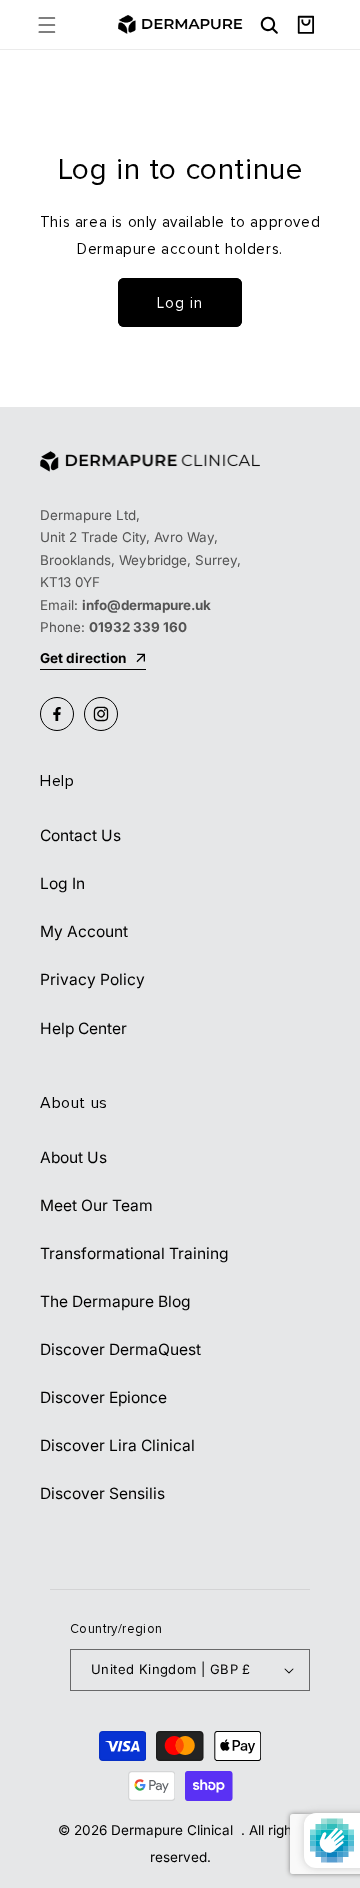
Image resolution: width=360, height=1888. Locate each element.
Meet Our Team (96, 1205)
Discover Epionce (103, 1397)
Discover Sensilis (102, 1493)
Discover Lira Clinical (117, 1445)
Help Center (83, 1028)
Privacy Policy (92, 979)
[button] (46, 24)
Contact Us (80, 835)
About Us (73, 1157)
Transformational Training (134, 1253)
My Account (84, 931)
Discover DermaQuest (120, 1349)
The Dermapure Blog (115, 1301)
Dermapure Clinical (174, 1830)
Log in (180, 303)
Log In (62, 883)
